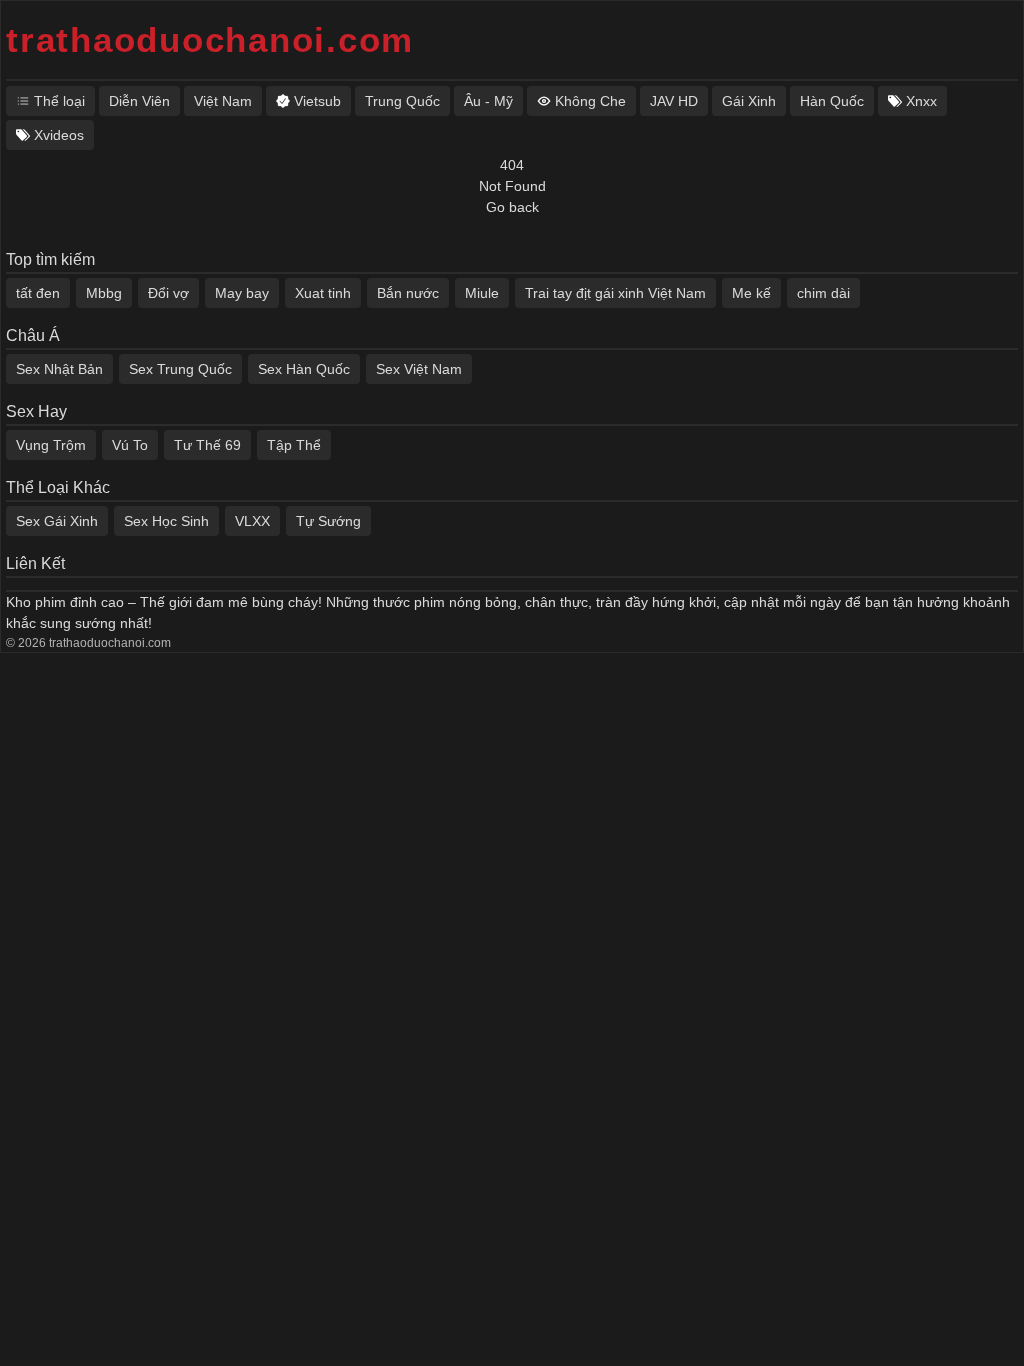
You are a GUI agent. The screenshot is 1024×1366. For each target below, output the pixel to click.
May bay (242, 293)
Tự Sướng (328, 521)
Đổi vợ (168, 293)
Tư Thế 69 (207, 445)
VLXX (252, 521)
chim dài (823, 293)
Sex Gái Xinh (57, 521)
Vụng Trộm (51, 445)
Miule (482, 293)
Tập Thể (294, 445)
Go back (512, 207)
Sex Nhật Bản (59, 369)
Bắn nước (408, 293)
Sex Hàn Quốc (304, 369)
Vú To (130, 445)
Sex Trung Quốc (180, 369)
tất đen (38, 293)
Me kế (751, 293)
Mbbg (104, 293)
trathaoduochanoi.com (210, 39)
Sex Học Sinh (166, 521)
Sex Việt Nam (419, 369)
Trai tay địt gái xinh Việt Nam (615, 293)
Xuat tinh (323, 293)
